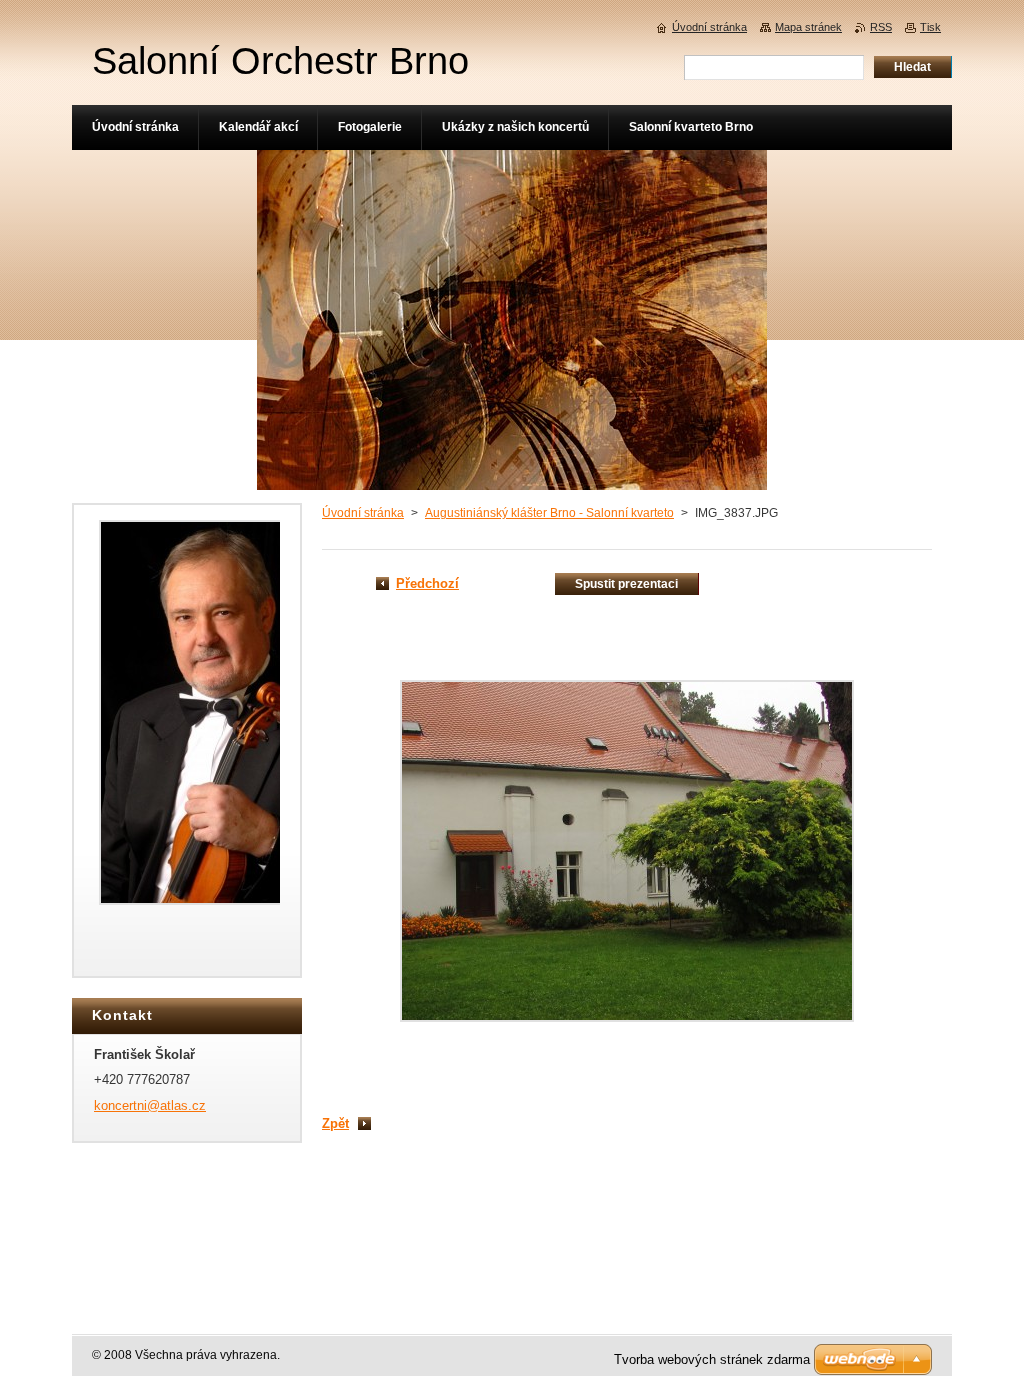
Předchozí (427, 583)
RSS (881, 27)
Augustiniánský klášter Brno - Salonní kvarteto (549, 513)
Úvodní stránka (363, 513)
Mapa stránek (808, 27)
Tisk (930, 27)
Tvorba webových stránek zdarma (712, 1359)
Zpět (335, 1123)
